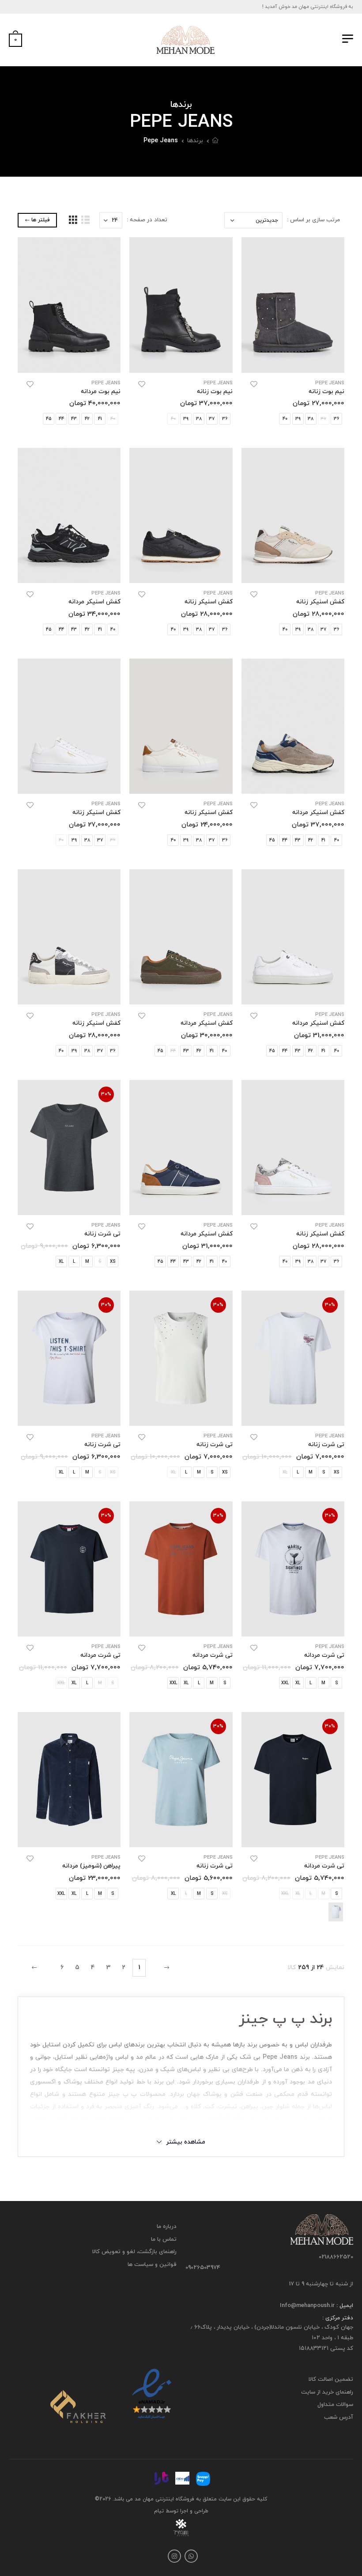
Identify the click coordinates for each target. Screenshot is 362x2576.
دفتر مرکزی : (338, 2318)
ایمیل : (344, 2306)
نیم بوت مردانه (101, 392)
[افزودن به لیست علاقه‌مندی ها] (254, 384)
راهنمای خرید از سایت (327, 2392)
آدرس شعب (339, 2417)
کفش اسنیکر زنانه (320, 602)
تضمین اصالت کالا (331, 2379)
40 (285, 419)
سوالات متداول (335, 2405)
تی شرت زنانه (102, 1234)
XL (61, 1262)
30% (106, 1094)
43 (74, 419)
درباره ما (167, 2227)
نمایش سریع (293, 362)
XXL (285, 1683)
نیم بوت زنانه (326, 392)
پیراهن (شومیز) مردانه (91, 1866)
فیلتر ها (41, 220)
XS (113, 1262)
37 (212, 419)
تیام (159, 2511)
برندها (195, 141)
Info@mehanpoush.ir (307, 2306)
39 (298, 419)
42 (87, 419)
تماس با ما (164, 2239)
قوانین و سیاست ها (152, 2265)
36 (336, 419)
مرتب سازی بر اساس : (313, 220)
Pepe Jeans (161, 141)
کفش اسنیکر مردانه (94, 602)
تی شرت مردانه (324, 1655)
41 (100, 419)
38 (311, 419)
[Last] (35, 1968)
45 (49, 419)
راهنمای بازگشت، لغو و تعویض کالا (134, 2252)
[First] (166, 1968)
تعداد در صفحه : (147, 220)
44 (61, 419)
